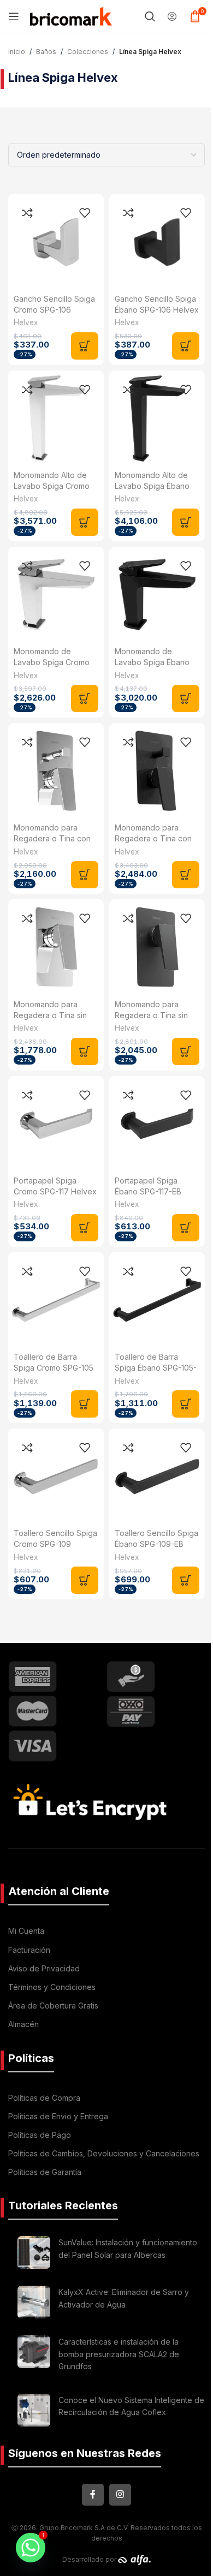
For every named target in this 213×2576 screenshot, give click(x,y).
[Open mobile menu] (14, 16)
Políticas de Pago (40, 2135)
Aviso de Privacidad (44, 1968)
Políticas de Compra (44, 2098)
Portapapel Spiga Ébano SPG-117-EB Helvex (148, 1191)
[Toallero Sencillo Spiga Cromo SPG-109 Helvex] (56, 1476)
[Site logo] (71, 15)
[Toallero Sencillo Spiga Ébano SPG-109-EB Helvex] (157, 1476)
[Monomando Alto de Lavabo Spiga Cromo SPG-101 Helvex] (56, 418)
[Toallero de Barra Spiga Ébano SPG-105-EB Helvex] (157, 1300)
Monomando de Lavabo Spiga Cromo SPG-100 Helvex (52, 662)
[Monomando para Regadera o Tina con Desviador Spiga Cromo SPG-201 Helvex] (56, 771)
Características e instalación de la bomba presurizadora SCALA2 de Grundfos (119, 2354)
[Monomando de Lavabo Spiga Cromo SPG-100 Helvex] (56, 594)
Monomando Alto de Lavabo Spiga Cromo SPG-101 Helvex (52, 486)
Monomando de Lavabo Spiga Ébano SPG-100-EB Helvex (152, 662)
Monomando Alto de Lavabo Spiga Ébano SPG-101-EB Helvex (152, 486)
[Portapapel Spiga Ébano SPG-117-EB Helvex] (157, 1124)
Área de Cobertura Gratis (53, 2006)
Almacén (23, 2024)
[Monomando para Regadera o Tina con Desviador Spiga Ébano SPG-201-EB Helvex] (157, 771)
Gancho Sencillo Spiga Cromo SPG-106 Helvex (54, 310)
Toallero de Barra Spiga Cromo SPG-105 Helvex (54, 1368)
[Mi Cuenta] (172, 16)
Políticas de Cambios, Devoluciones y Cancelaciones (104, 2153)
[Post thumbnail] (34, 2252)
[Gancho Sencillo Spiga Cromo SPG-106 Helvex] (56, 241)
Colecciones (88, 52)
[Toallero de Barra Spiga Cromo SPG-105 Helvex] (56, 1300)
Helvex (26, 322)
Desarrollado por (90, 2559)
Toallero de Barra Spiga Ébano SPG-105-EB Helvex (156, 1368)
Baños (46, 52)
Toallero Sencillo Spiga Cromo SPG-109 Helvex (55, 1544)
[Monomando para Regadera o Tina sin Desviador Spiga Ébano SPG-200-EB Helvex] (157, 947)
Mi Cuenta (26, 1931)
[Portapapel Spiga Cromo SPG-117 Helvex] (56, 1124)
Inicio (17, 52)
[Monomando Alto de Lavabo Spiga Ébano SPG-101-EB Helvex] (157, 418)
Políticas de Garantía (45, 2172)
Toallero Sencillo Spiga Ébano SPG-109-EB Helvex (156, 1544)
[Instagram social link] (120, 2495)
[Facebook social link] (93, 2495)
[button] (85, 346)
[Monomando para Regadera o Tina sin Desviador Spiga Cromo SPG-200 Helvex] (56, 947)
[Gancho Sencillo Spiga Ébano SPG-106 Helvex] (157, 241)
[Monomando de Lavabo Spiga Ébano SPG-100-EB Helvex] (157, 594)
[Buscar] (150, 16)
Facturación (29, 1950)
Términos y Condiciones (52, 1987)
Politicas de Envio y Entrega (58, 2116)
